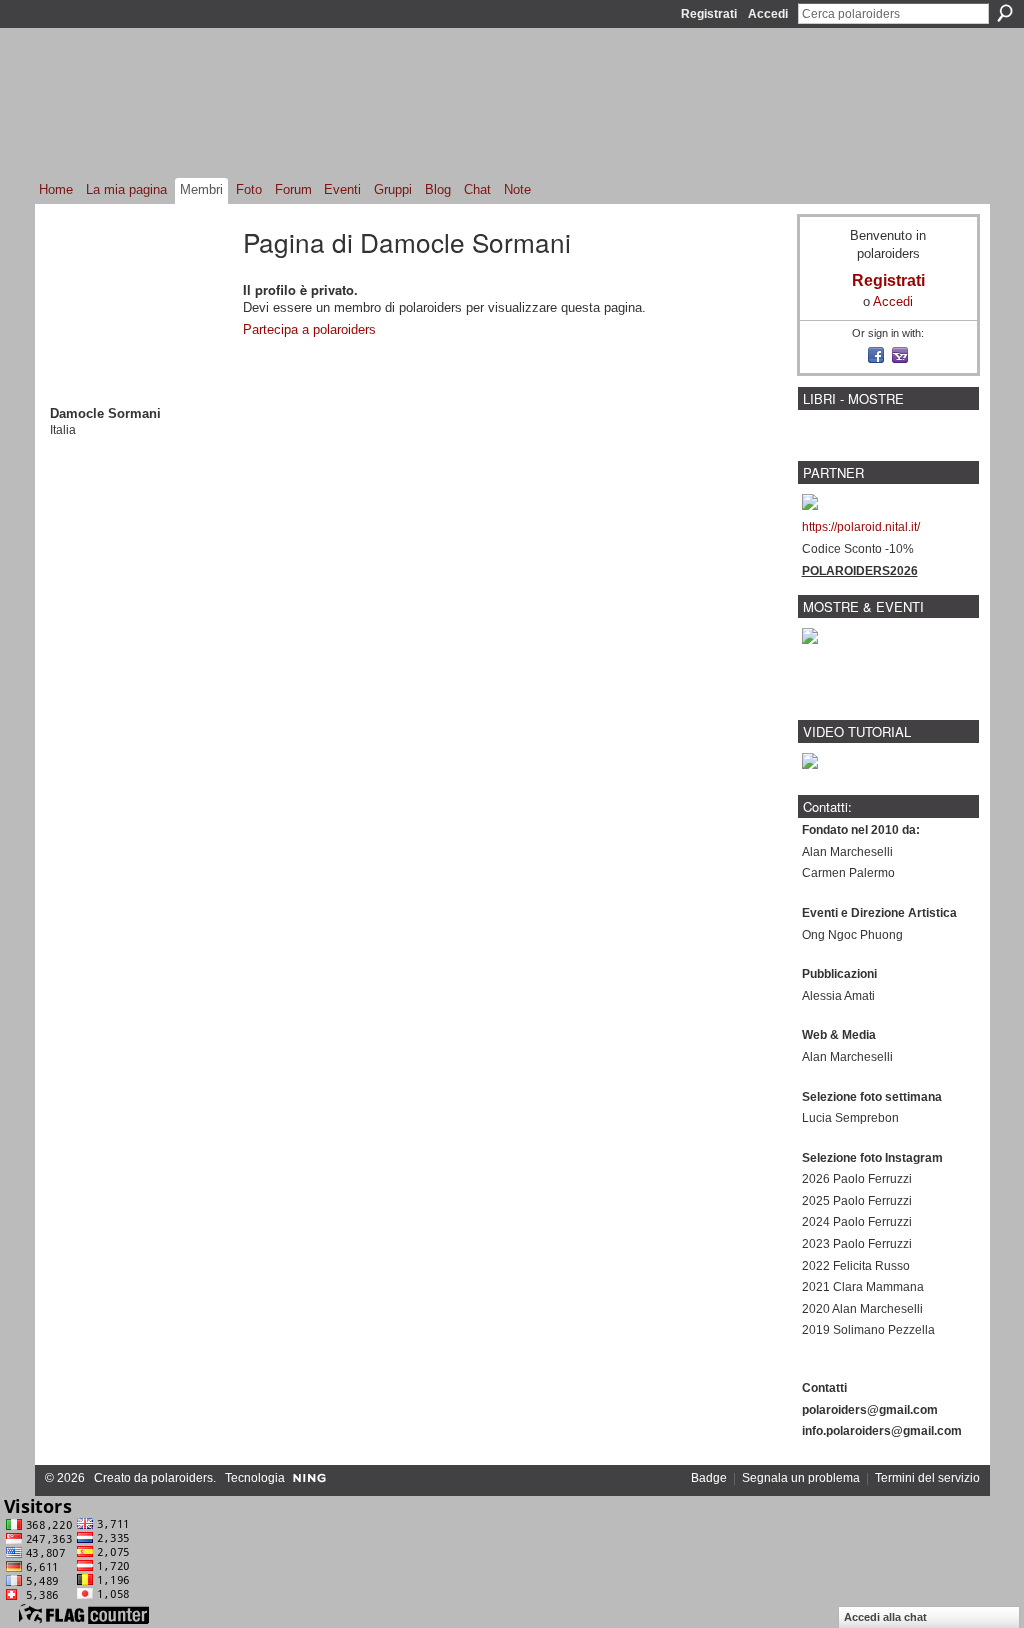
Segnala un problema (801, 1478)
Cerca (1005, 13)
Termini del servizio (927, 1478)
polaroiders (182, 1478)
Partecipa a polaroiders (309, 329)
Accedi (768, 14)
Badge (709, 1478)
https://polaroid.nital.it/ (861, 527)
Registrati (709, 14)
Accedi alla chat (885, 1617)
